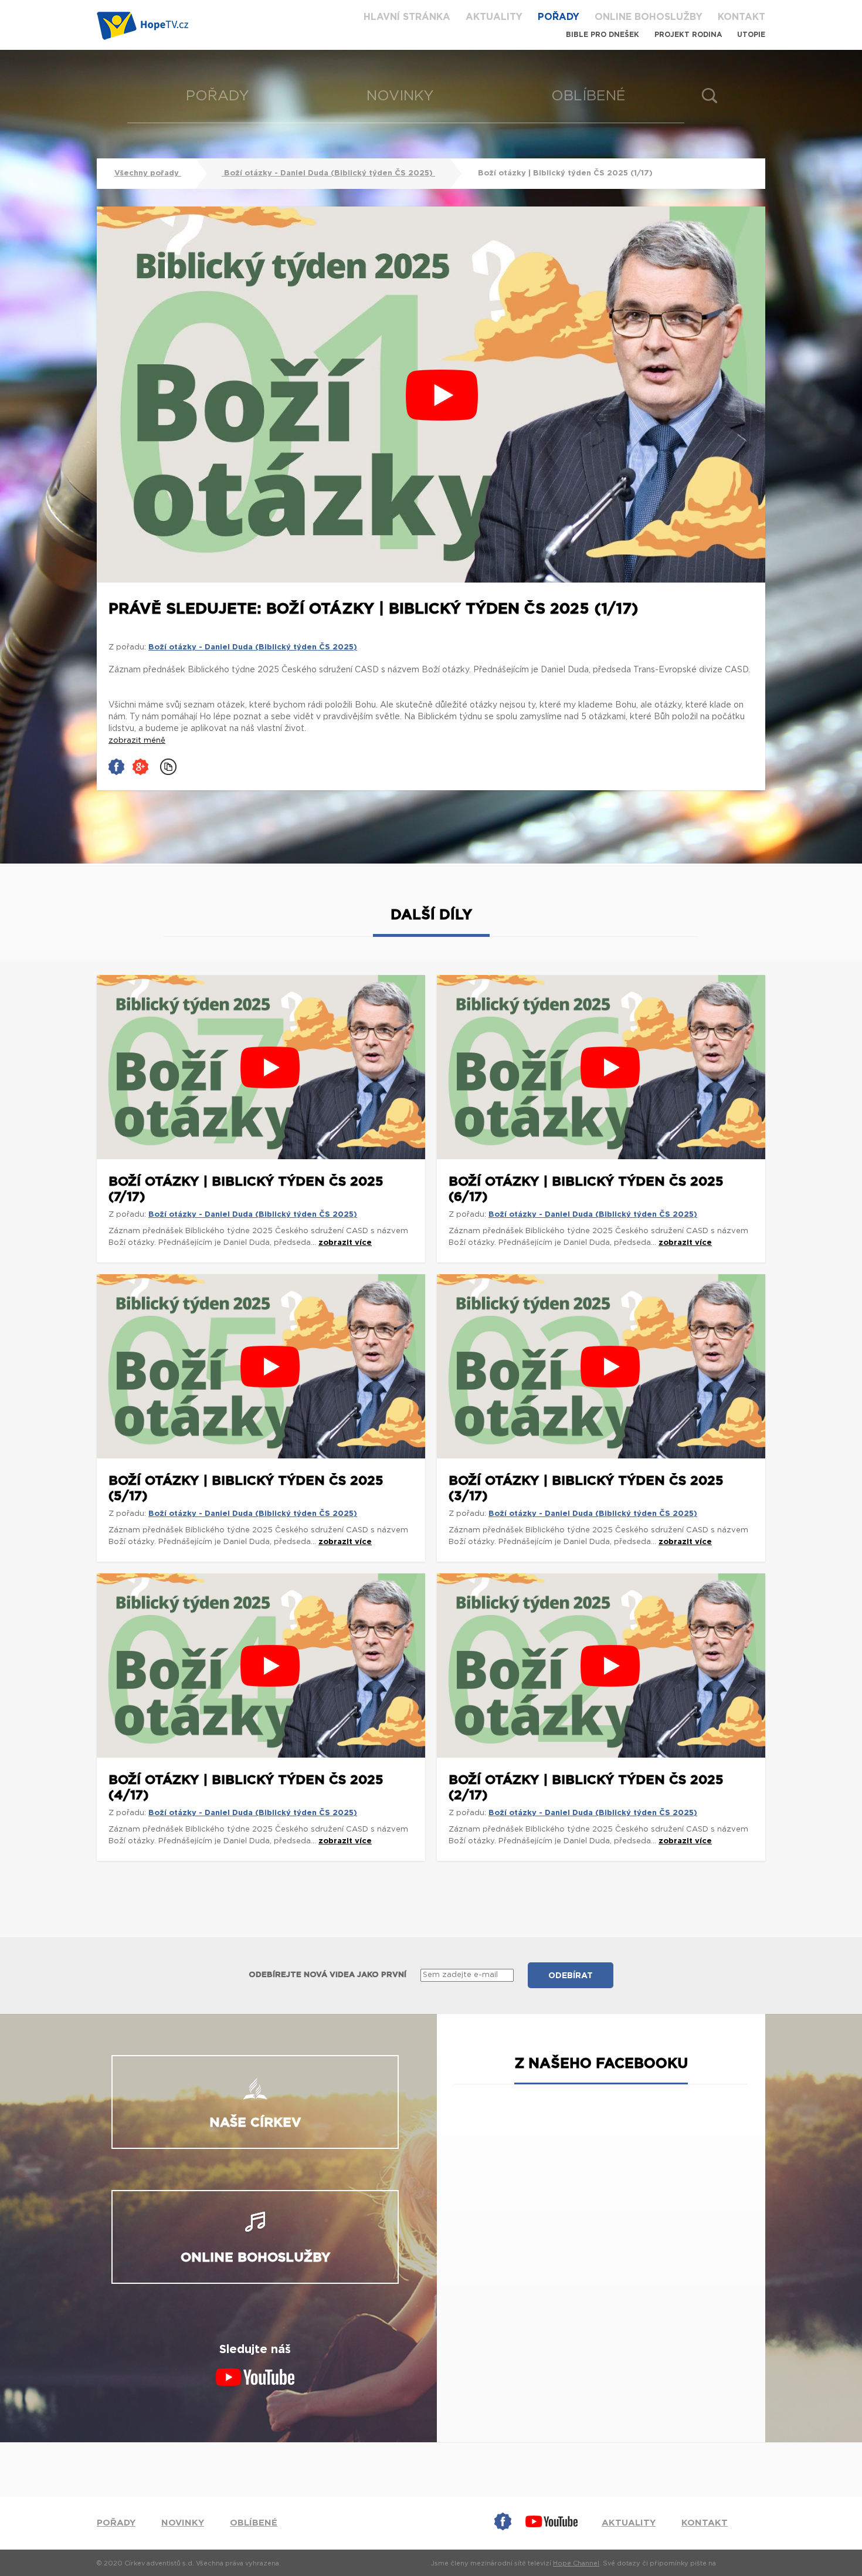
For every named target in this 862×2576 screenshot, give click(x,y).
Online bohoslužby (649, 17)
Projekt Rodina (688, 35)
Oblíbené (588, 96)
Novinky (400, 96)
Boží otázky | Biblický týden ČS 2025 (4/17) (246, 1788)
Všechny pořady (148, 173)
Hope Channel (576, 2563)
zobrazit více (345, 1243)
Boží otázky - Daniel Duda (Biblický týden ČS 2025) (328, 173)
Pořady (559, 17)
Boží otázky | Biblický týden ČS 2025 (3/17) (586, 1488)
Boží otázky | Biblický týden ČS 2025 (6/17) (586, 1189)
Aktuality (494, 17)
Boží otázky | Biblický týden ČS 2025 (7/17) (246, 1189)
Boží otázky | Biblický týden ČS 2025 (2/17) (586, 1788)
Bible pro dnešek (603, 35)
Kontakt (741, 17)
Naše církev (255, 2123)
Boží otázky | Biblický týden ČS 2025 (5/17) (246, 1488)
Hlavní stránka (407, 17)
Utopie (751, 35)
